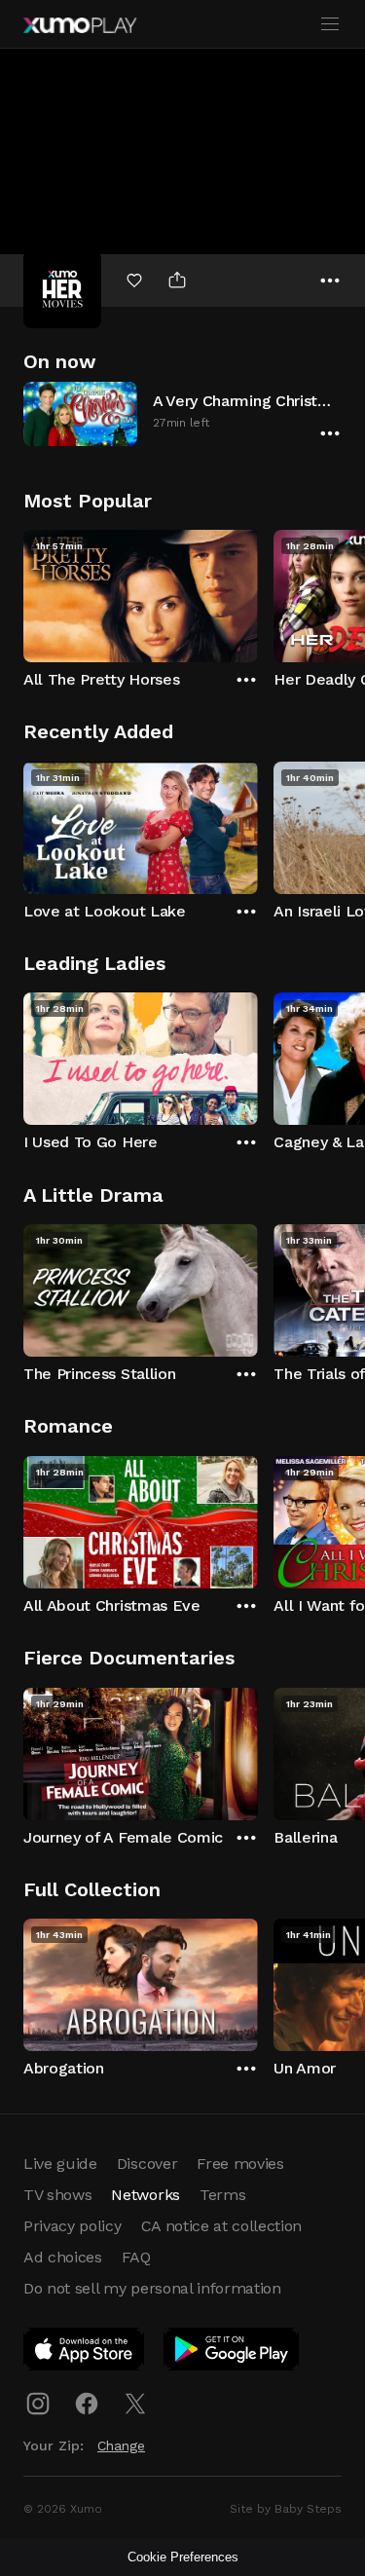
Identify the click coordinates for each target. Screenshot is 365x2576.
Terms (222, 2195)
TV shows (57, 2195)
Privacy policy (73, 2226)
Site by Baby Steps (286, 2509)
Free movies (240, 2164)
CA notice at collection (222, 2226)
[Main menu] (330, 24)
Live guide (60, 2164)
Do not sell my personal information (152, 2288)
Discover (147, 2164)
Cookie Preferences (183, 2557)
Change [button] (121, 2445)
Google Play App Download (232, 2353)
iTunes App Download (85, 2353)
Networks (145, 2195)
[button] (182, 413)
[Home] (80, 25)
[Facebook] (87, 2404)
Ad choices (63, 2257)
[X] (135, 2404)
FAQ (136, 2257)
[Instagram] (38, 2404)
